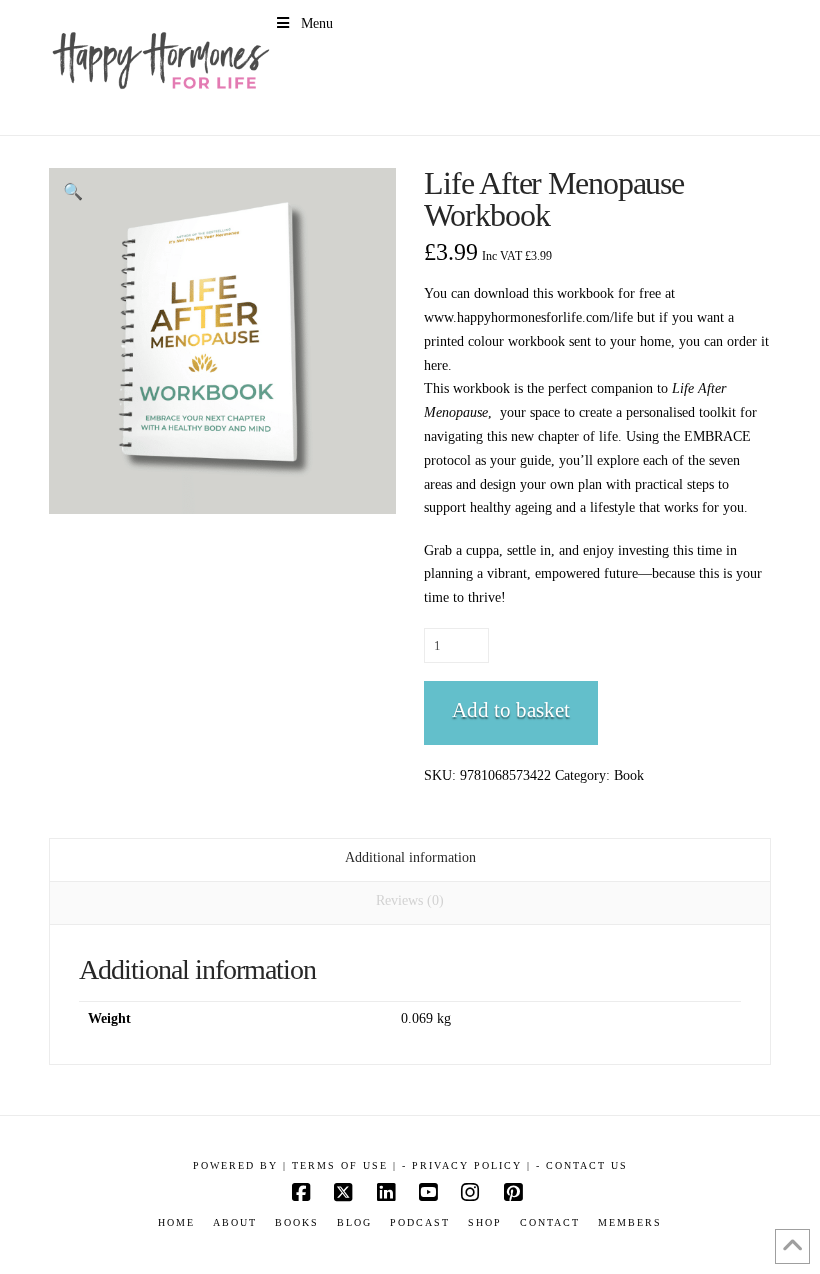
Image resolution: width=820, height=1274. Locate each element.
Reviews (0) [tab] (410, 900)
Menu (317, 23)
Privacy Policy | (471, 1165)
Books (297, 1222)
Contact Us (587, 1165)
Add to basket (511, 710)
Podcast (420, 1222)
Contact (550, 1222)
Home (176, 1222)
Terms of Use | (344, 1165)
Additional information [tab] (410, 857)
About (235, 1222)
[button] (73, 192)
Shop (485, 1222)
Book (629, 775)
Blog (354, 1222)
